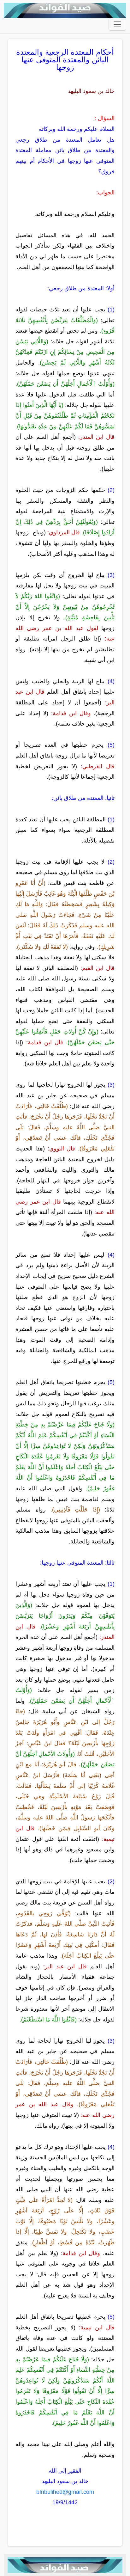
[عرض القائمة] (117, 24)
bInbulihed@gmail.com (65, 2492)
